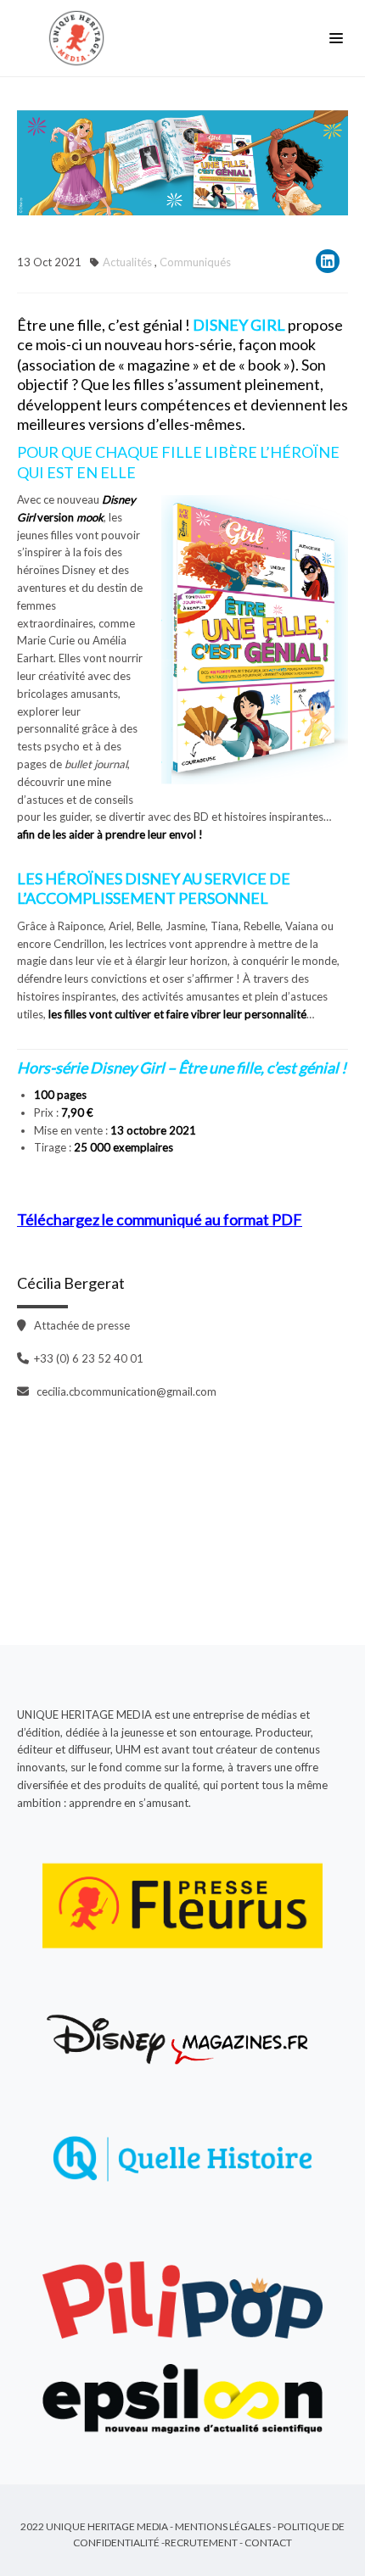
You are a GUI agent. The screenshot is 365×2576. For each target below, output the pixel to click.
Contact (268, 2543)
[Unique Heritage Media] (81, 38)
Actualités (127, 262)
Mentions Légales (223, 2526)
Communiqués (195, 262)
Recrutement (201, 2543)
